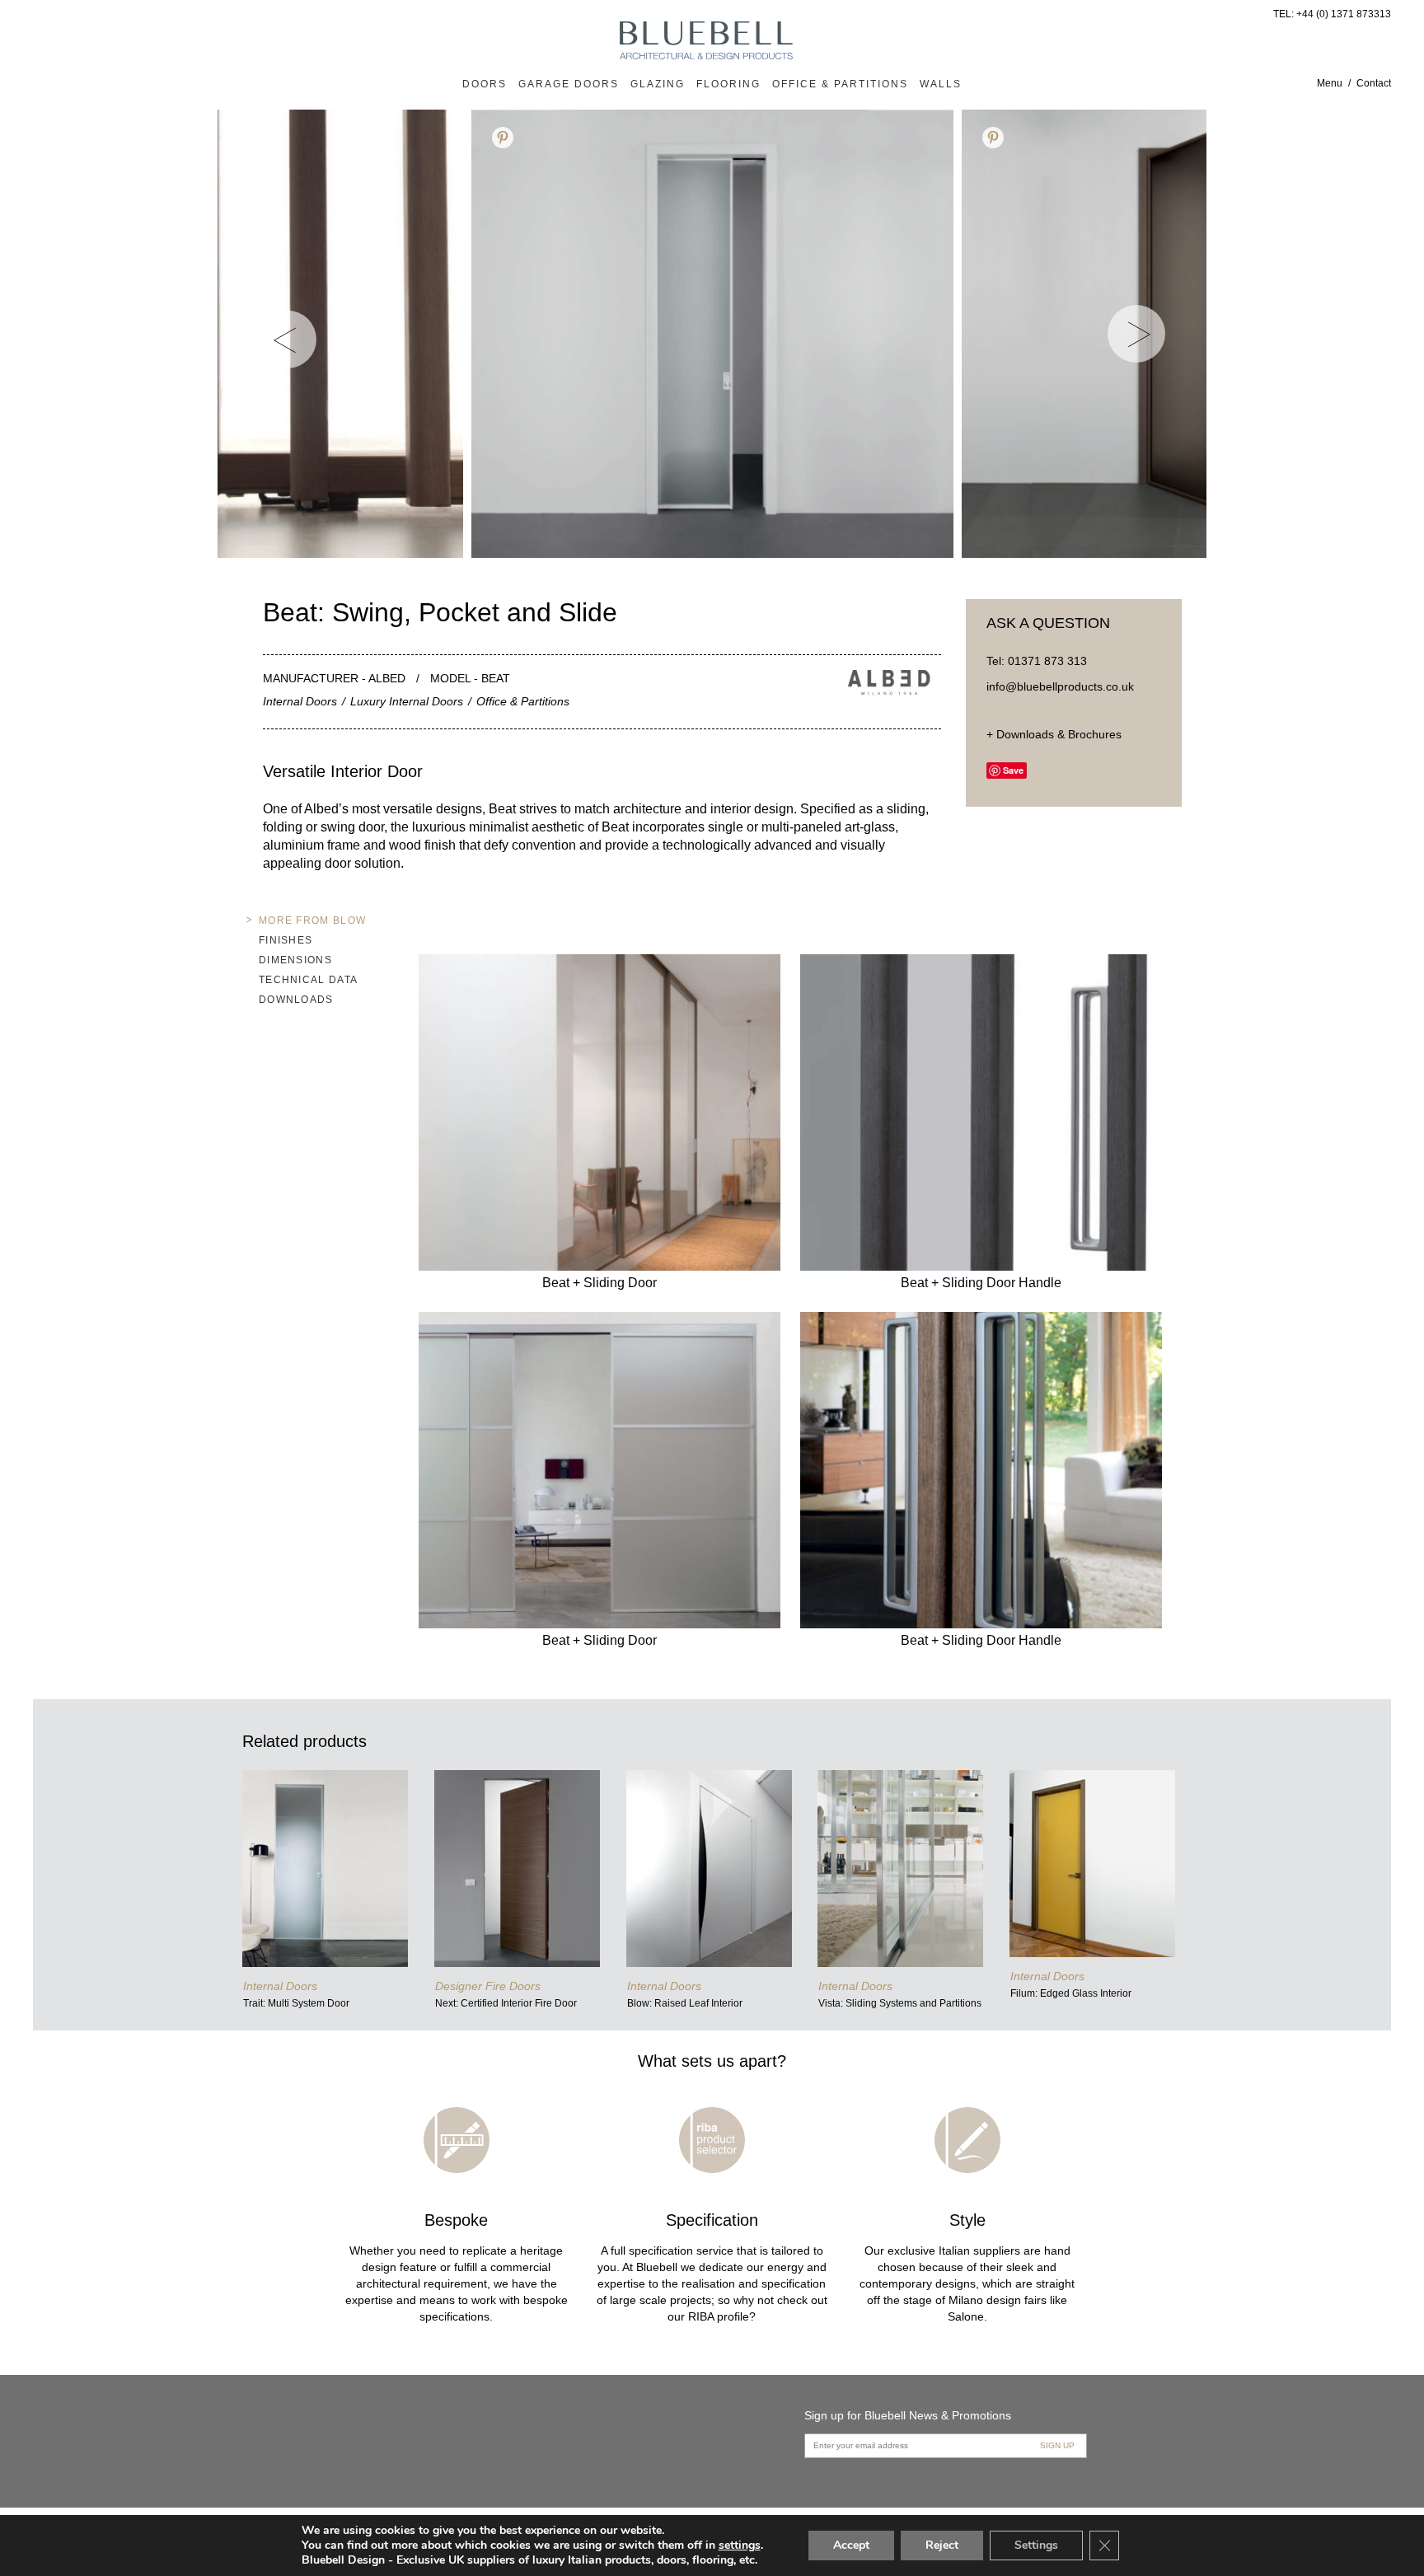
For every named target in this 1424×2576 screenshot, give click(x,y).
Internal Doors (300, 701)
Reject (942, 2545)
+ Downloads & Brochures (1054, 734)
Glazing (658, 84)
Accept (851, 2545)
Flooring (728, 84)
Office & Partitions (840, 84)
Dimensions (295, 960)
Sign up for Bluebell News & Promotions (908, 2415)
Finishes (286, 940)
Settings (1036, 2545)
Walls (941, 84)
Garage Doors (569, 84)
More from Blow (312, 920)
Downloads (296, 1000)
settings (740, 2546)
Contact (1374, 83)
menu (1330, 83)
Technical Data (308, 980)
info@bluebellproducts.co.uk (1060, 686)
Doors (485, 84)
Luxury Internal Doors (407, 701)
